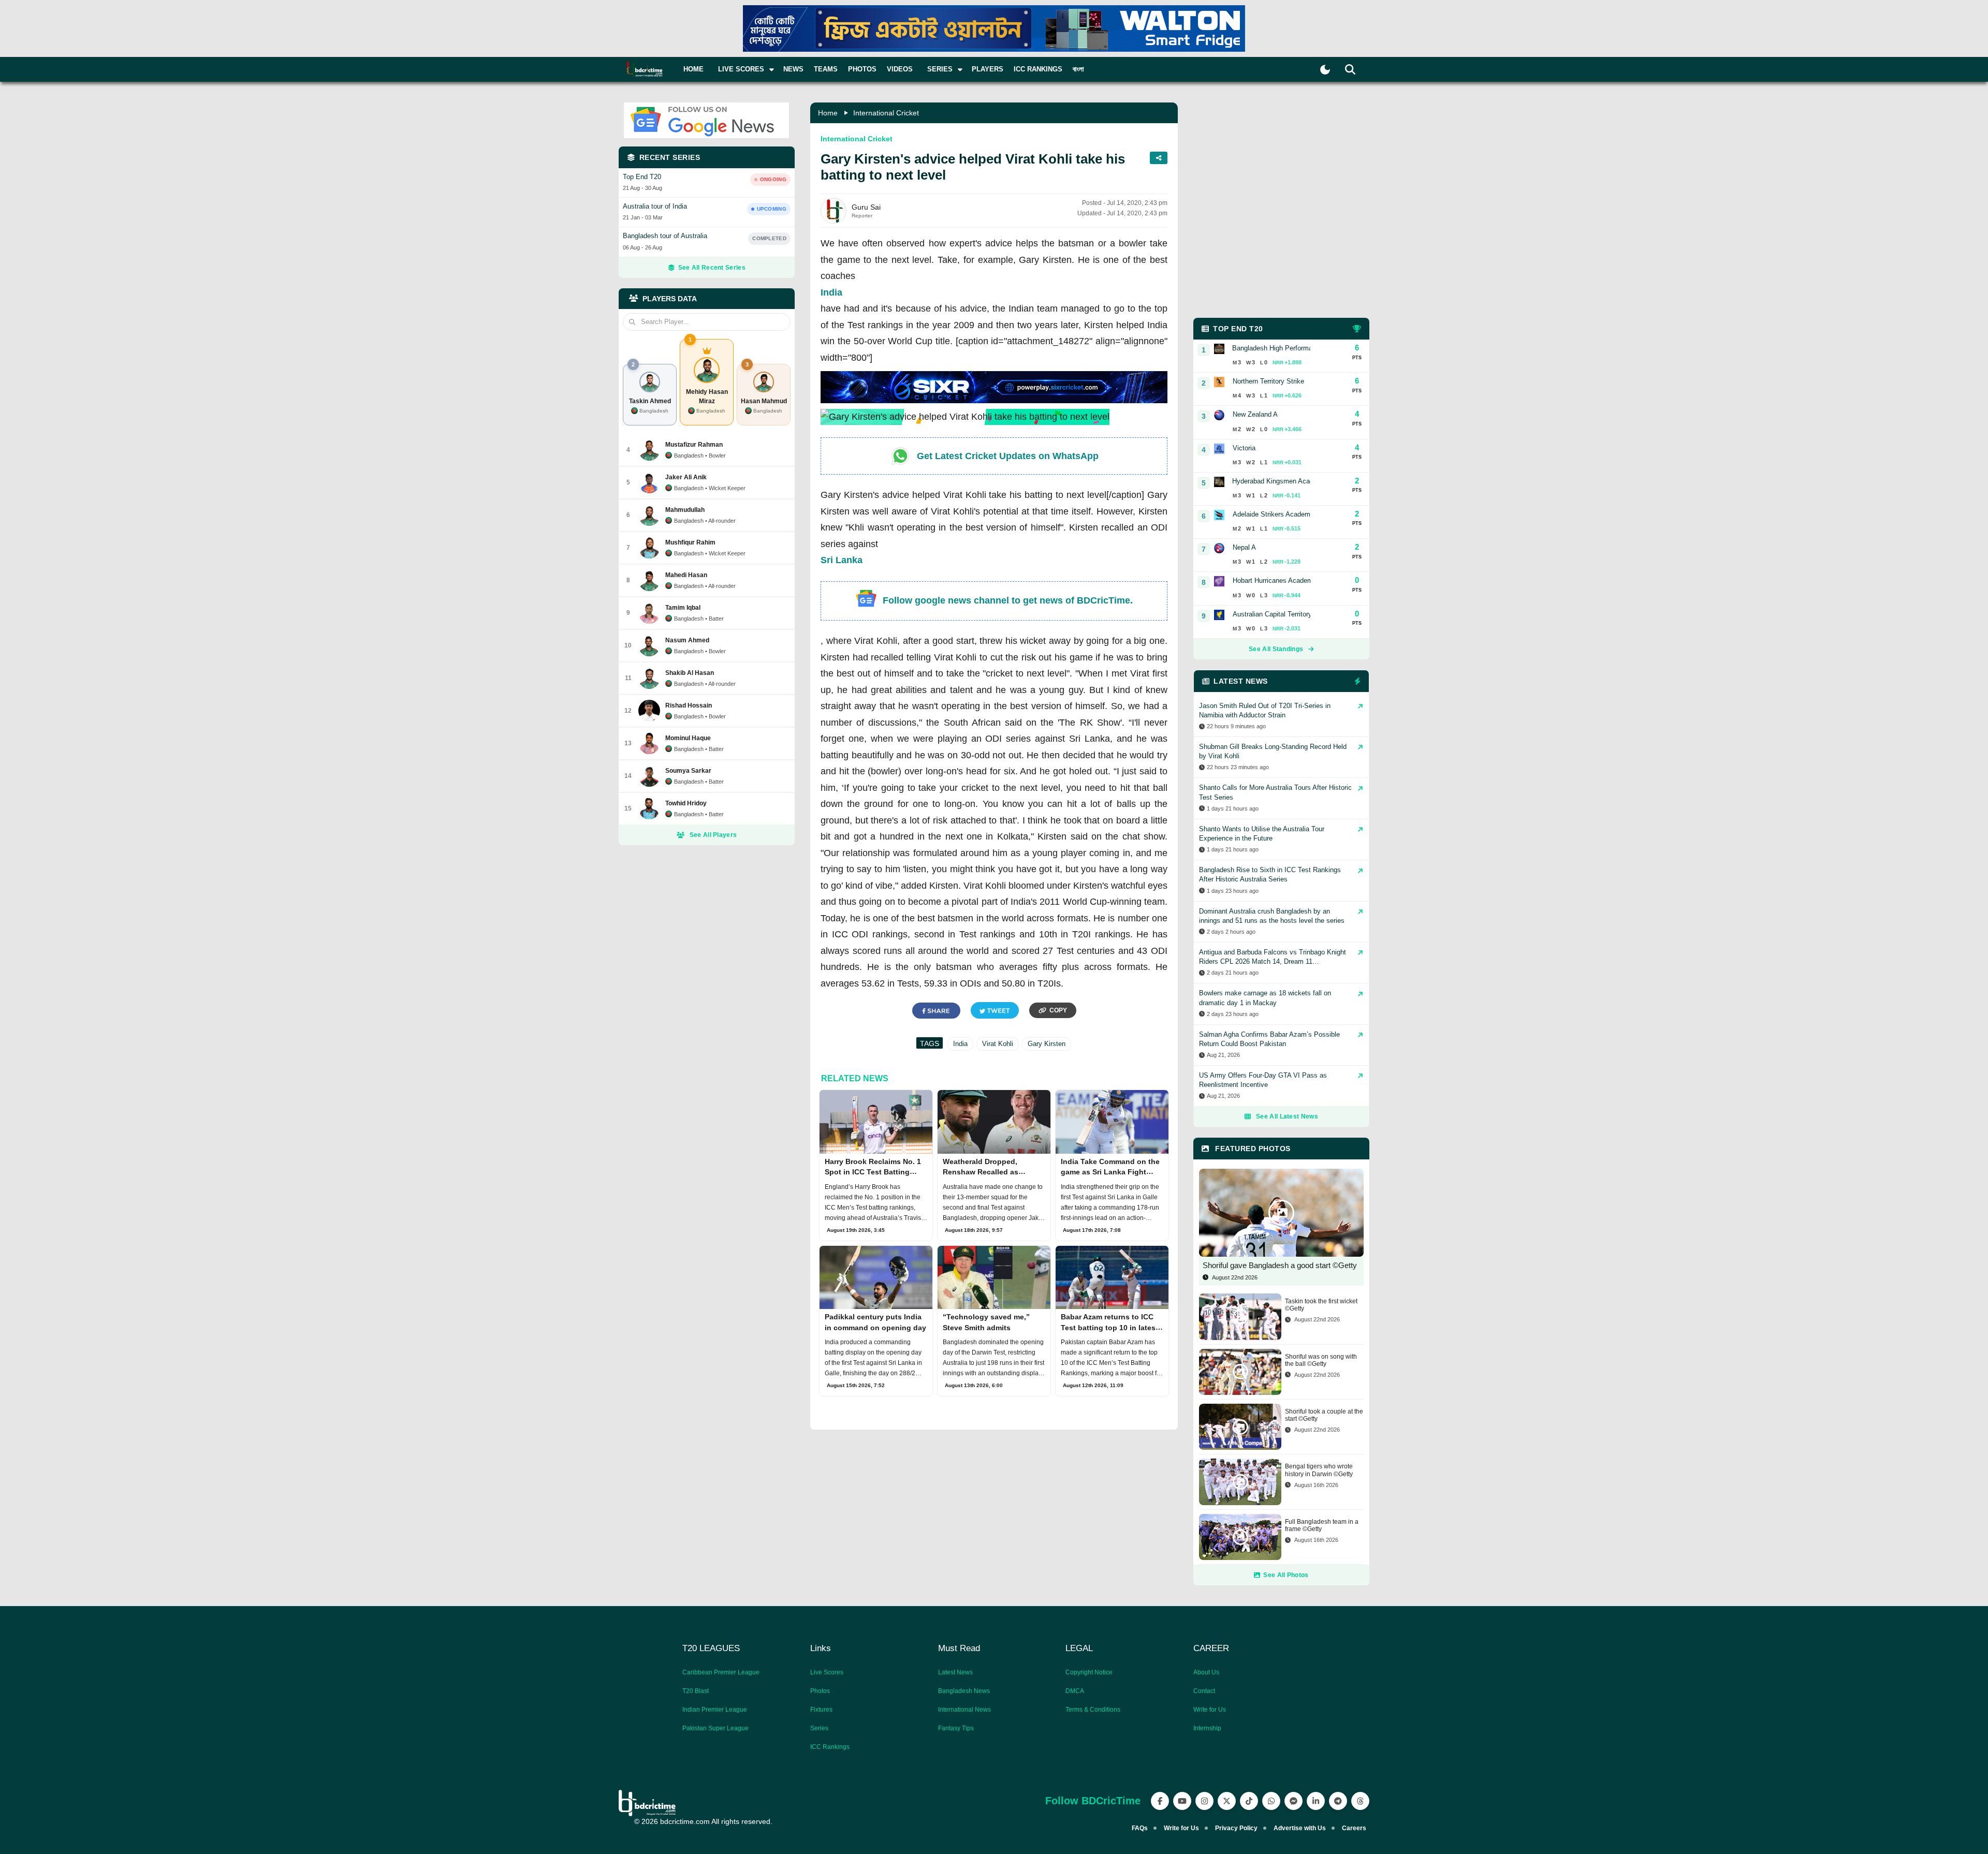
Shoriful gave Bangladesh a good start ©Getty (1280, 1265)
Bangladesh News (964, 1691)
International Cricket (886, 113)
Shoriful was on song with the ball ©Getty (1321, 1360)
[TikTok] (1249, 1801)
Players (988, 69)
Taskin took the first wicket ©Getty (1321, 1305)
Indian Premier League (715, 1710)
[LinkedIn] (1316, 1801)
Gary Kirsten (1047, 1044)
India (831, 292)
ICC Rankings (1038, 69)
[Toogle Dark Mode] (1325, 70)
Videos (900, 69)
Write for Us (1210, 1710)
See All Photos (1286, 1575)
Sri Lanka (842, 560)
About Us (1206, 1672)
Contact (1204, 1691)
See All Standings (1276, 649)
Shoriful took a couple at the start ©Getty (1324, 1415)
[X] (1227, 1801)
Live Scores (827, 1672)
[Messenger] (1293, 1801)
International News (964, 1710)
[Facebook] (1160, 1801)
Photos (862, 69)
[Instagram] (1204, 1801)
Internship (1207, 1728)
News (793, 69)
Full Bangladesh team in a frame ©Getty (1322, 1525)
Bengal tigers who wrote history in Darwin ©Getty (1319, 1470)
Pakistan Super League (715, 1728)
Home (693, 69)
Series (819, 1728)
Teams (826, 69)
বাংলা (1078, 69)
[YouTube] (1182, 1801)
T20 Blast (696, 1691)
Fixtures (821, 1710)
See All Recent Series (712, 268)
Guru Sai (866, 207)
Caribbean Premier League (721, 1672)
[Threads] (1360, 1801)
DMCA (1075, 1691)
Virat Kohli (998, 1044)
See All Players (713, 835)
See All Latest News (1287, 1116)
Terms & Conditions (1093, 1710)
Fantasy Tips (956, 1728)
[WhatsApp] (1271, 1801)
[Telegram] (1338, 1801)
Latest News (955, 1672)
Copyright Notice (1089, 1672)
